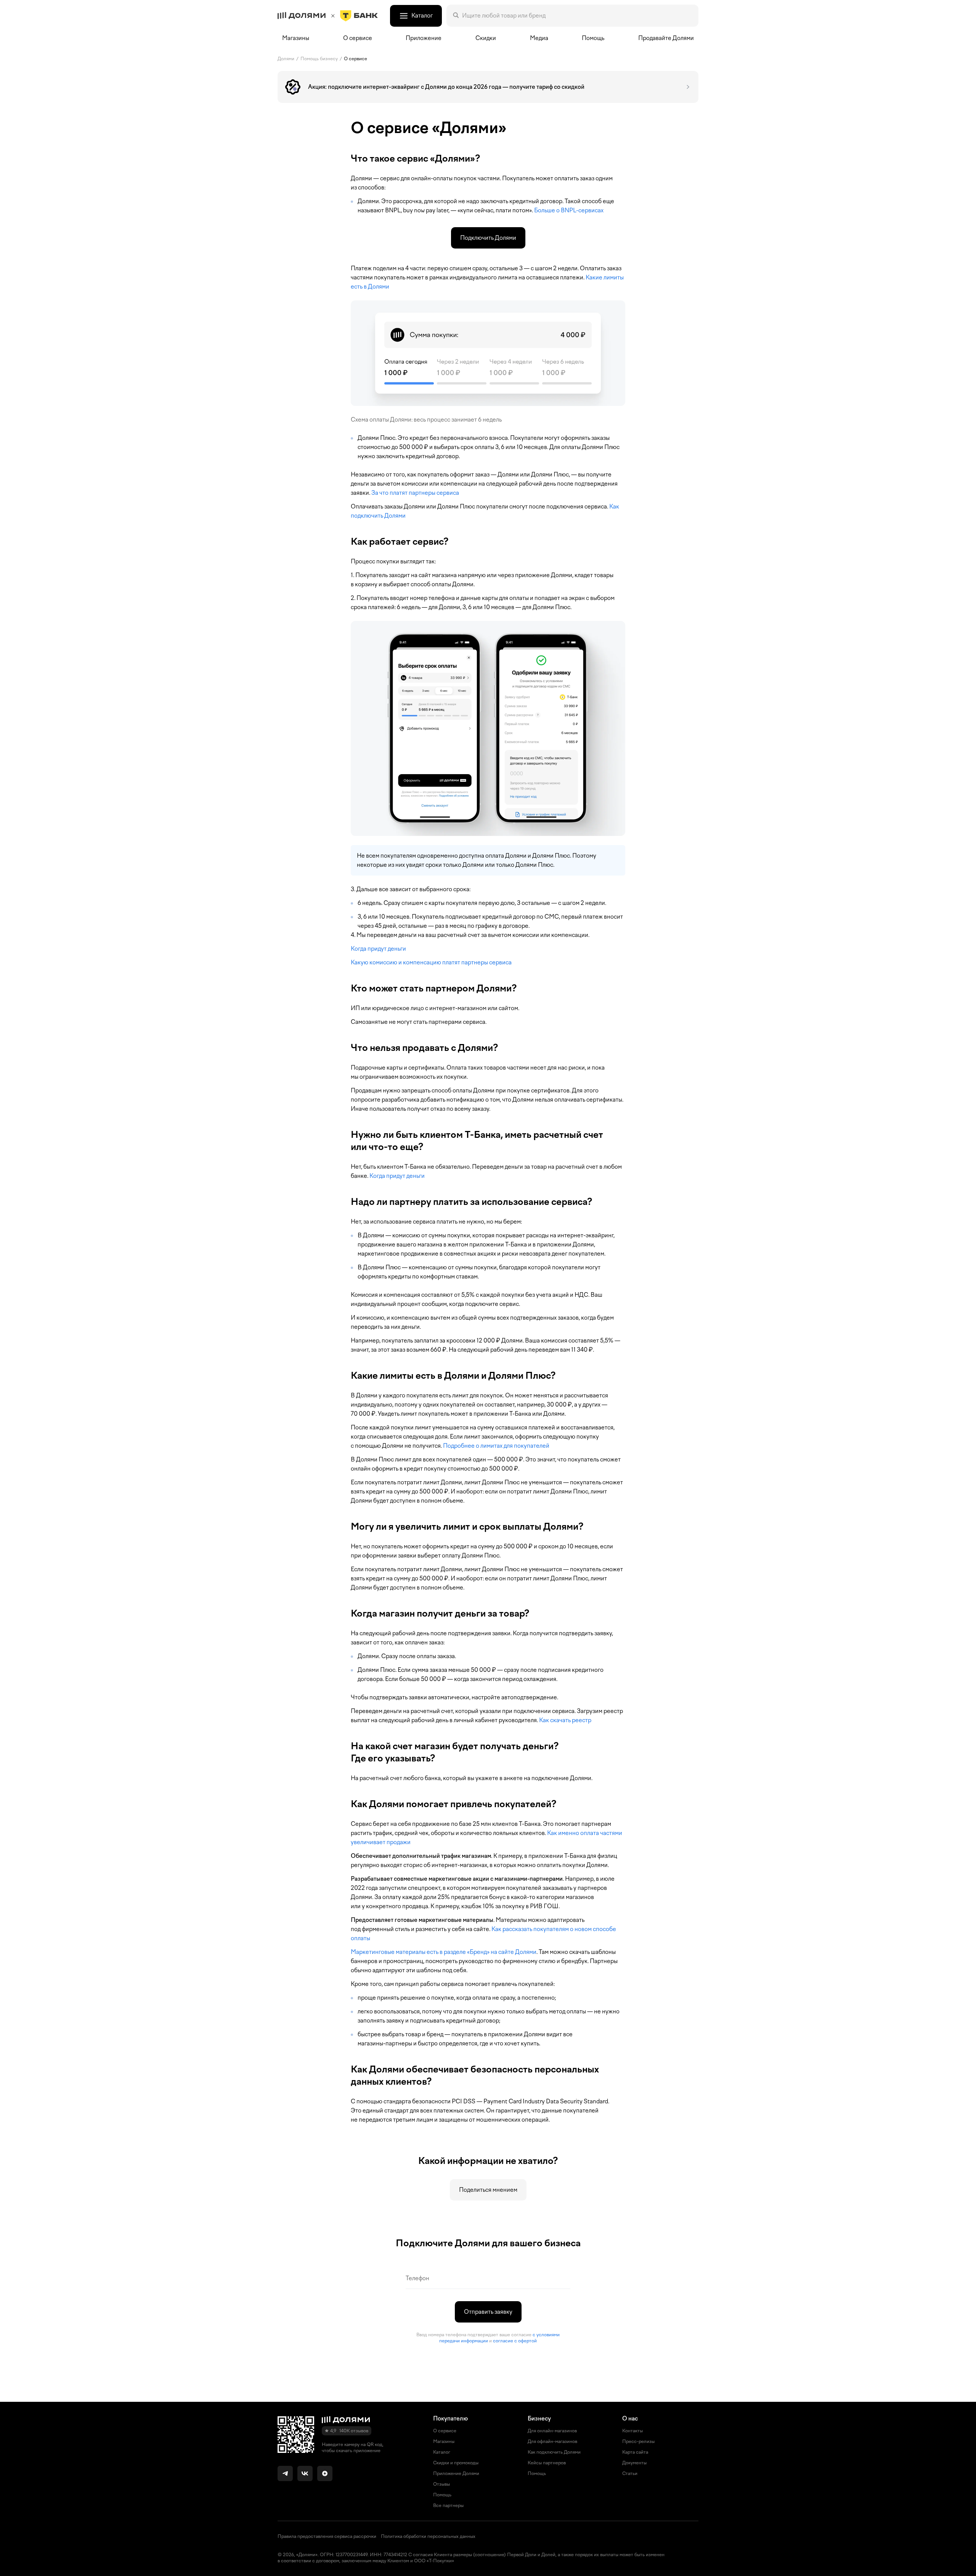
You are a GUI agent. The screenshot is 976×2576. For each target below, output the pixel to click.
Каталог (442, 2452)
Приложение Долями (456, 2473)
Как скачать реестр (565, 1720)
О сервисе (356, 59)
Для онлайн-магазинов (552, 2431)
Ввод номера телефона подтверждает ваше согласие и (488, 2338)
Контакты (632, 2431)
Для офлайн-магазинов (552, 2441)
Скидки (486, 38)
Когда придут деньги (378, 949)
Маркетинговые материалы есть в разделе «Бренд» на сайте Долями (444, 1952)
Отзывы (441, 2484)
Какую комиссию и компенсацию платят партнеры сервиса (431, 962)
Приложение (424, 38)
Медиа (539, 38)
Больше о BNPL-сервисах (569, 210)
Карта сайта (635, 2452)
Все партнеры (448, 2505)
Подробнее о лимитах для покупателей (496, 1446)
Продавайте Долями (666, 38)
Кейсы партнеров (547, 2463)
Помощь (593, 38)
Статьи (630, 2473)
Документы (634, 2463)
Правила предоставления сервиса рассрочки (327, 2536)
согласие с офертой (515, 2341)
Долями (286, 59)
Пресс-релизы (638, 2441)
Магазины (296, 38)
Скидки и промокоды (456, 2463)
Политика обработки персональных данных (428, 2536)
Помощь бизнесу (319, 59)
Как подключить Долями (554, 2452)
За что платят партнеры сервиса (415, 493)
